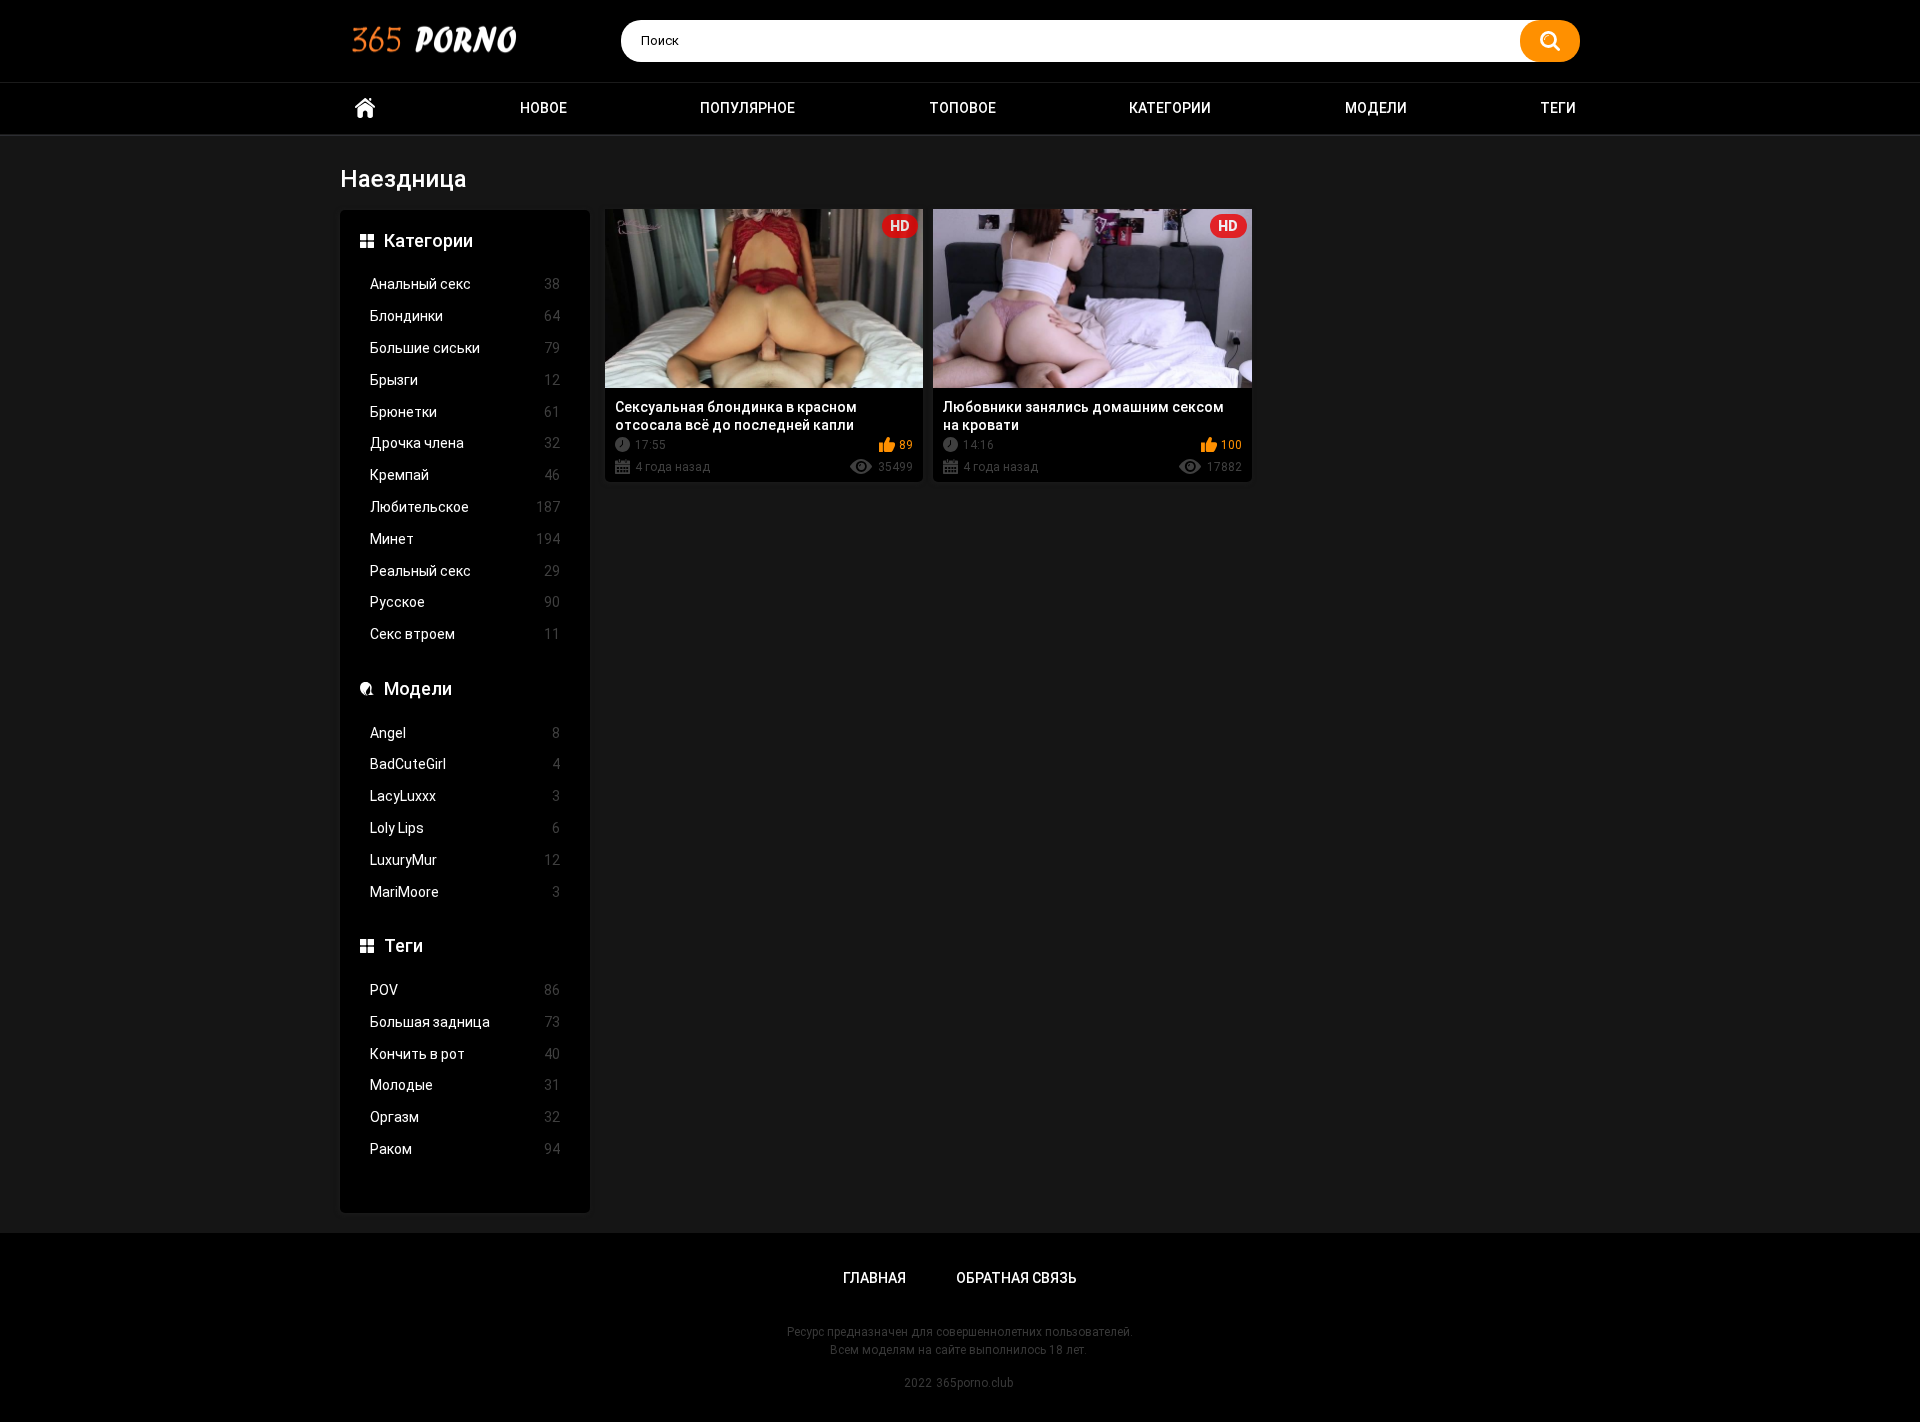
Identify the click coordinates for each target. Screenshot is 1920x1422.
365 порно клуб (365, 108)
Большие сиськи (465, 348)
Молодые (465, 1085)
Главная (874, 1278)
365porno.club (974, 1383)
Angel (465, 733)
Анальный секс (465, 284)
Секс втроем (465, 634)
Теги (1558, 108)
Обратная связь (1016, 1278)
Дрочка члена (465, 443)
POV (465, 990)
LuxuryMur (465, 860)
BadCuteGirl (465, 764)
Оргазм (465, 1117)
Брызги (465, 380)
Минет (465, 539)
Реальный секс (465, 571)
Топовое (962, 108)
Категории (1170, 108)
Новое (543, 108)
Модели (1376, 108)
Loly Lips (465, 828)
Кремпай (465, 475)
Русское (465, 602)
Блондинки (465, 316)
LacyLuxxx (465, 796)
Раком (465, 1149)
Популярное (747, 108)
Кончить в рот (465, 1054)
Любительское (465, 507)
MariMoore (465, 892)
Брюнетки (465, 412)
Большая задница (465, 1022)
